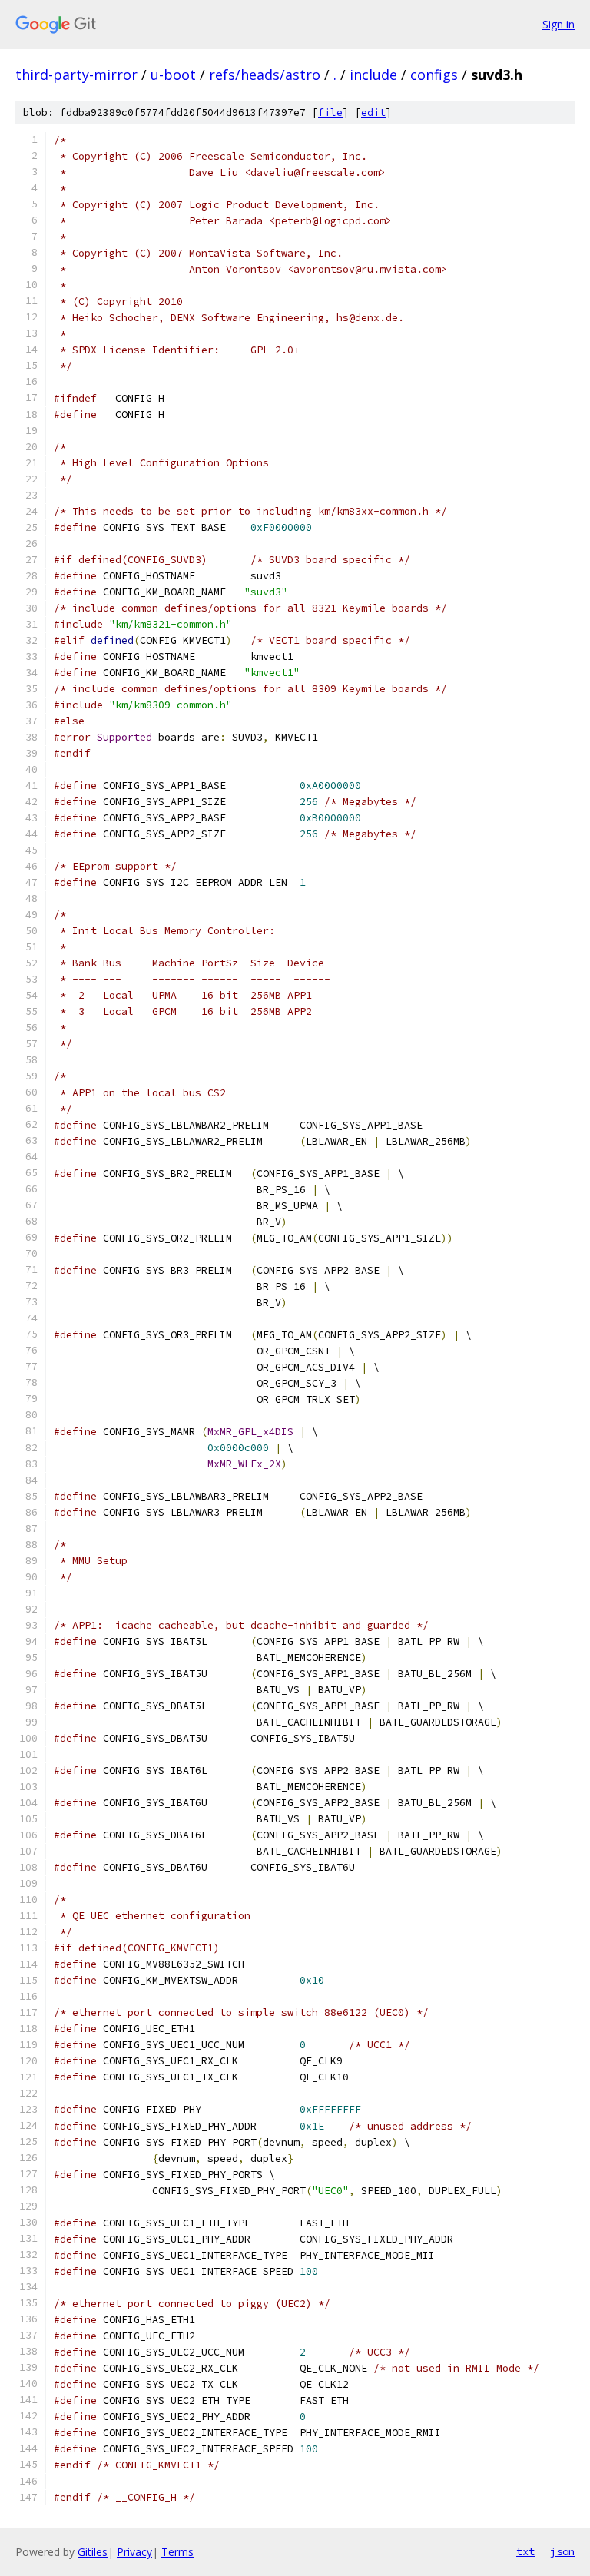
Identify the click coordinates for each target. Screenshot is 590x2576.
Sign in (559, 24)
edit (373, 113)
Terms (177, 2552)
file (330, 113)
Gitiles (93, 2552)
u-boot (173, 75)
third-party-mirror (76, 75)
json (562, 2551)
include (373, 75)
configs (434, 75)
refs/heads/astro (265, 75)
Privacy (134, 2552)
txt (525, 2551)
